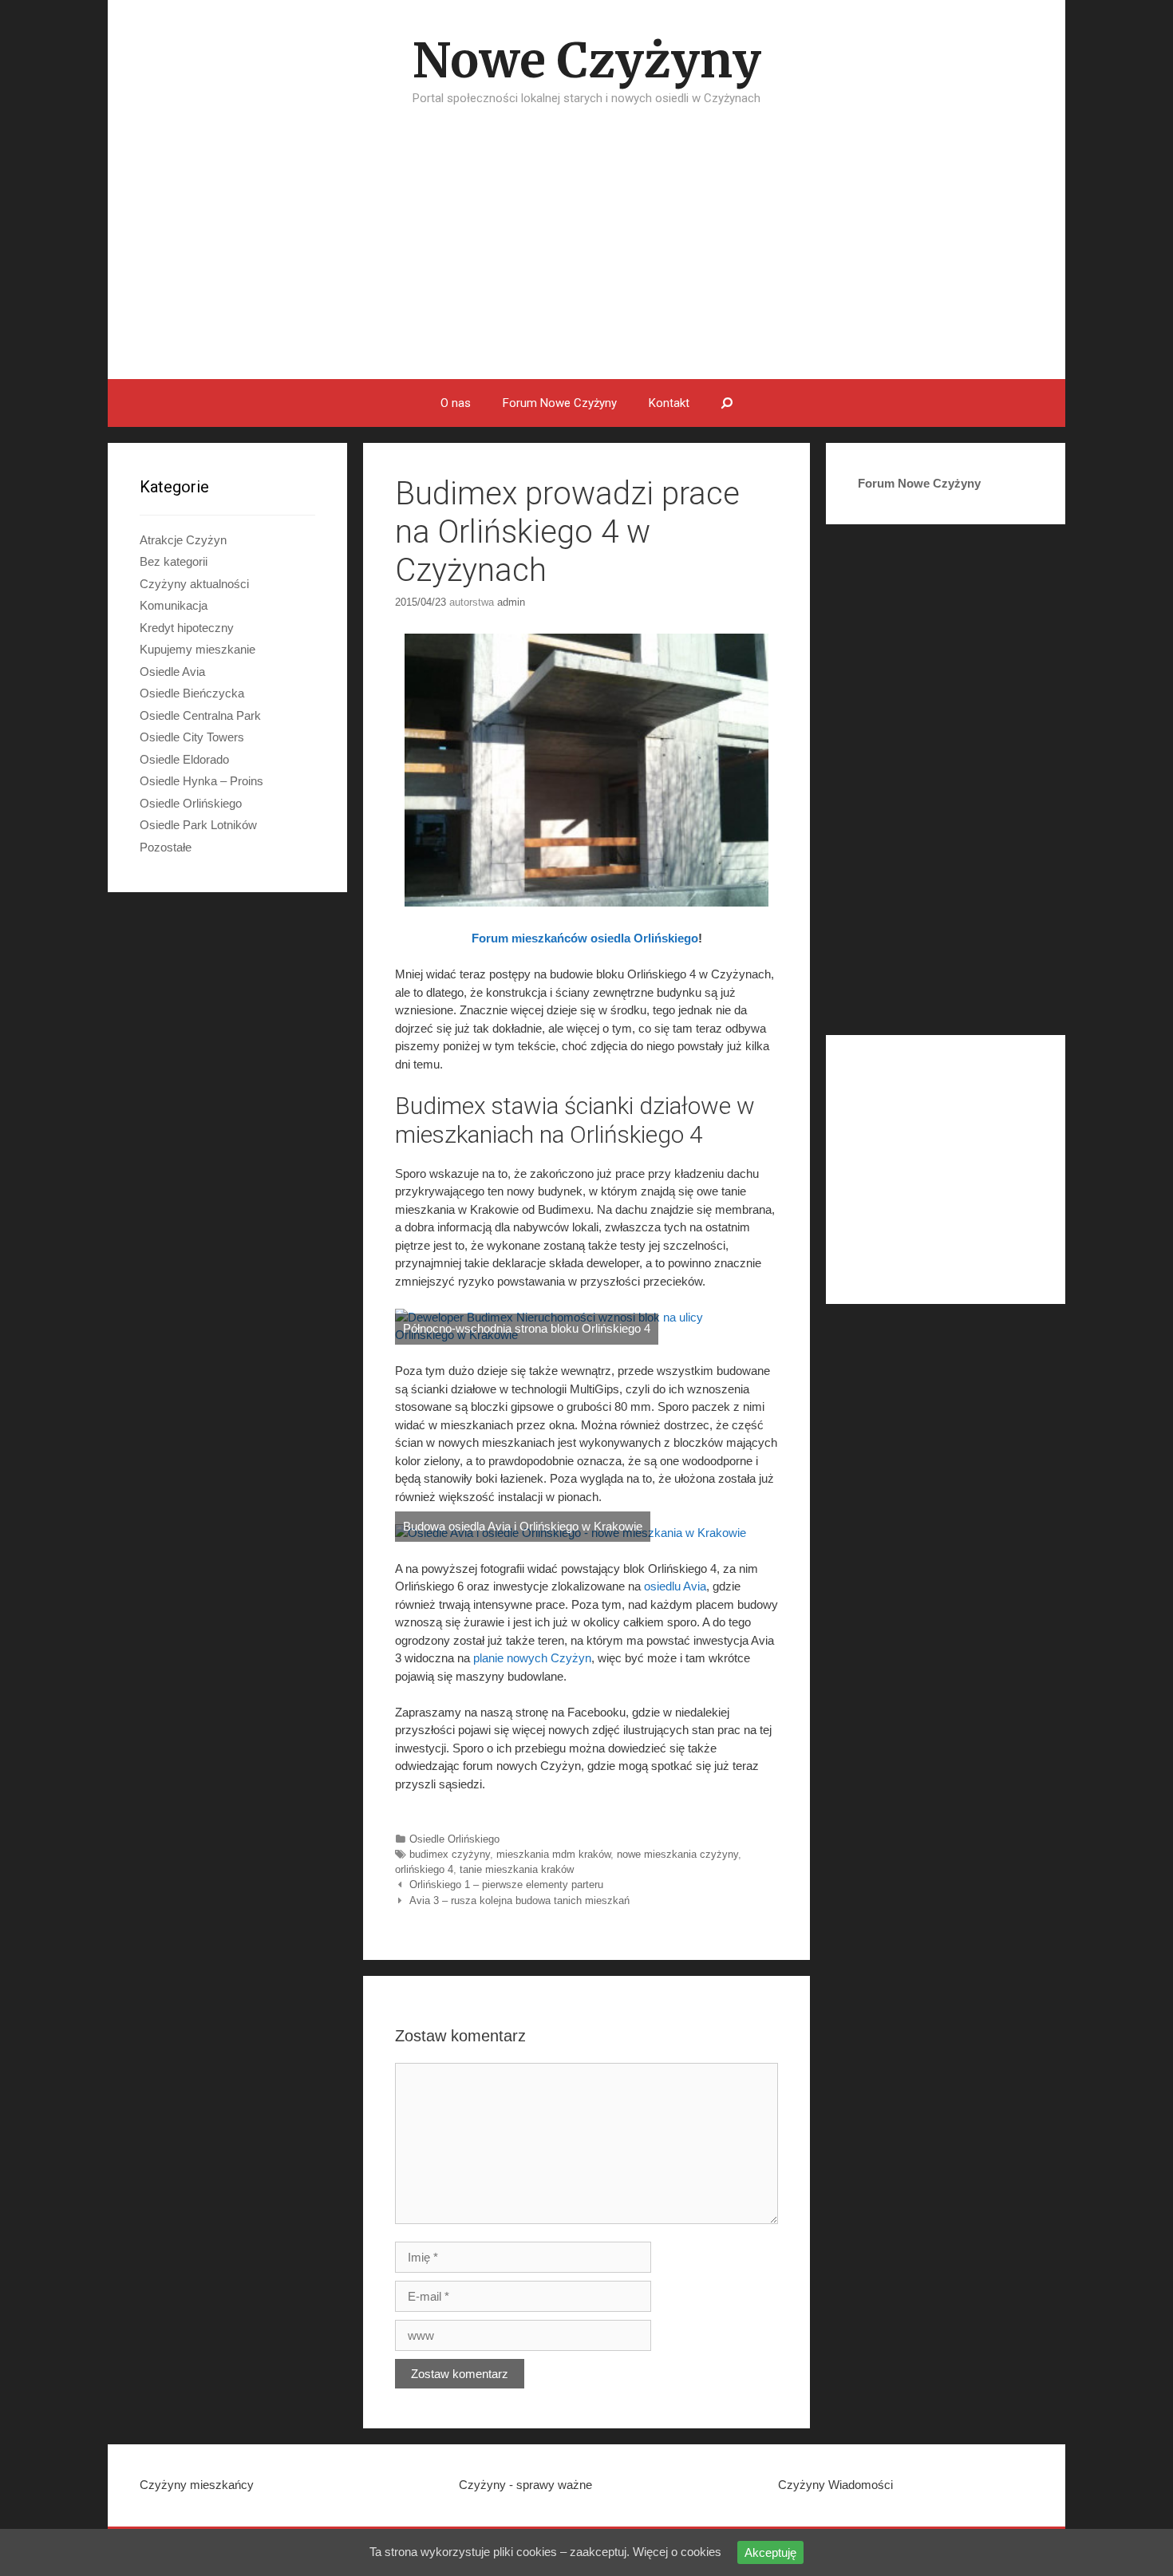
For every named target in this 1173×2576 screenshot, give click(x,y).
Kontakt (669, 403)
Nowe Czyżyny (587, 60)
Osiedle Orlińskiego (454, 1839)
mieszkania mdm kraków (553, 1854)
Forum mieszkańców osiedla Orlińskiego (585, 938)
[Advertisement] (586, 259)
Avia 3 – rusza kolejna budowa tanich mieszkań (519, 1900)
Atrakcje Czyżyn (183, 540)
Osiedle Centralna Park (200, 715)
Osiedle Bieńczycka (192, 693)
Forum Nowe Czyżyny (560, 403)
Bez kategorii (174, 561)
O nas (456, 403)
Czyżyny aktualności (194, 584)
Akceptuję (770, 2552)
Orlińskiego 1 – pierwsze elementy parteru (506, 1885)
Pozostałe (166, 847)
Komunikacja (174, 605)
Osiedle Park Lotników (198, 825)
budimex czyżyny (450, 1854)
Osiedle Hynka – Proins (201, 781)
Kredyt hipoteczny (187, 628)
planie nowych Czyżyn (532, 1658)
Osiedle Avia (172, 672)
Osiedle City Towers (192, 737)
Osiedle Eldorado (184, 759)
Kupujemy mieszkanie (197, 649)
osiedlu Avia (675, 1586)
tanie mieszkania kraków (517, 1869)
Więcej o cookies (677, 2552)
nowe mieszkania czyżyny (677, 1854)
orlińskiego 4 (424, 1869)
